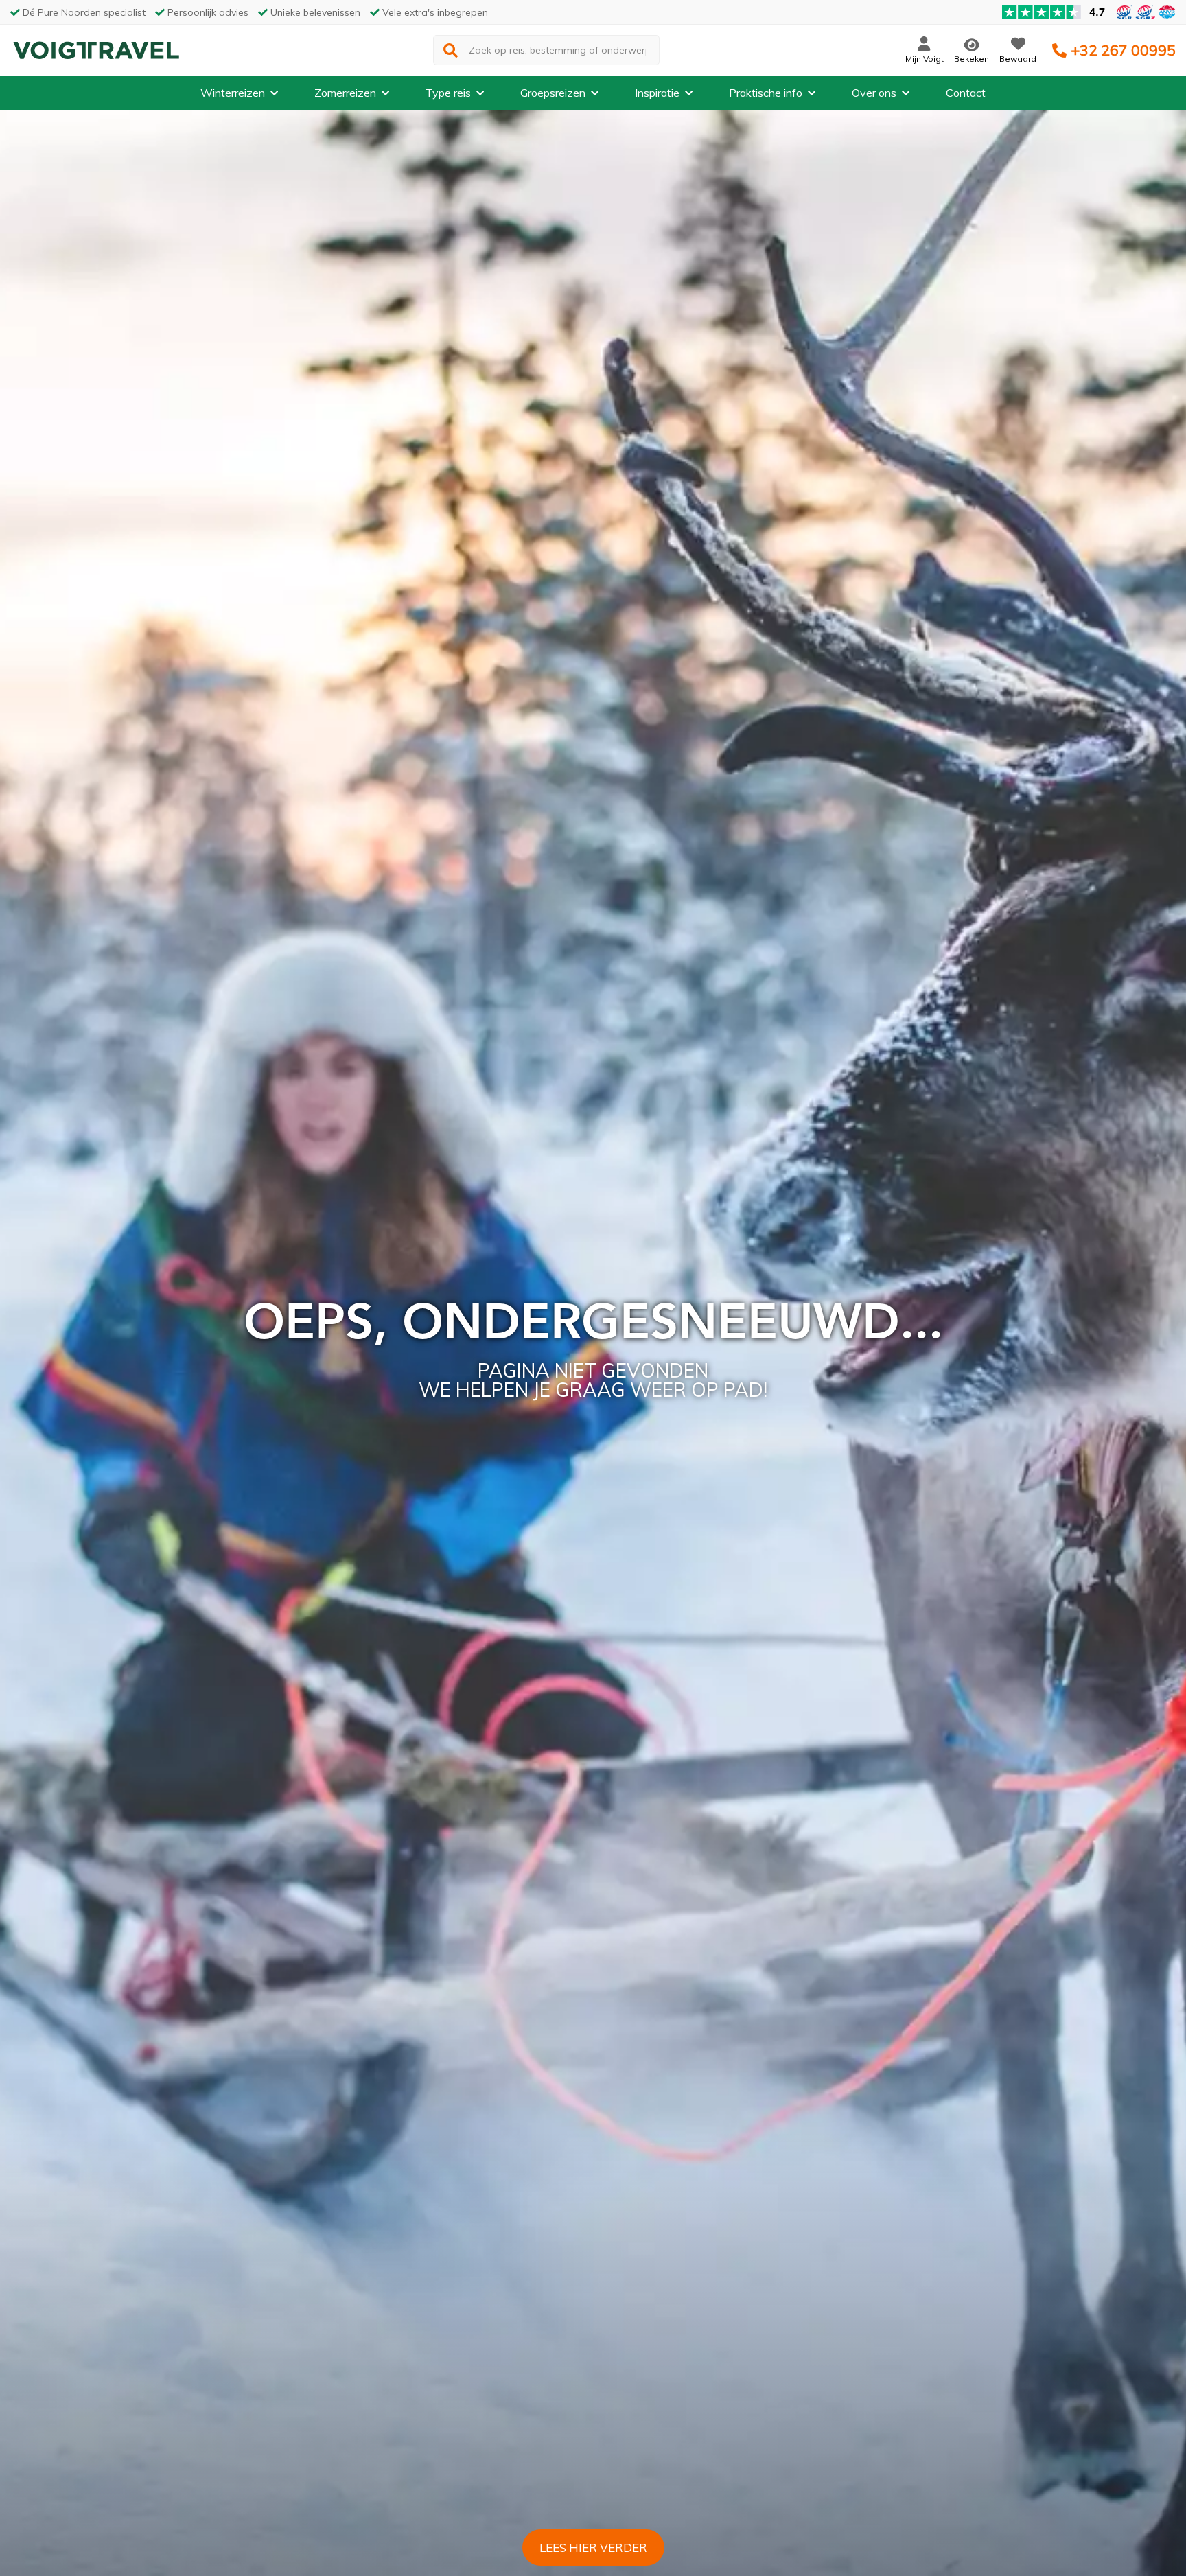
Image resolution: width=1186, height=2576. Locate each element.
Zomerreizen (345, 93)
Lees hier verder (593, 2548)
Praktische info (766, 93)
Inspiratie (657, 93)
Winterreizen (233, 93)
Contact (966, 93)
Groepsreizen (553, 93)
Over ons (874, 93)
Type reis (448, 93)
